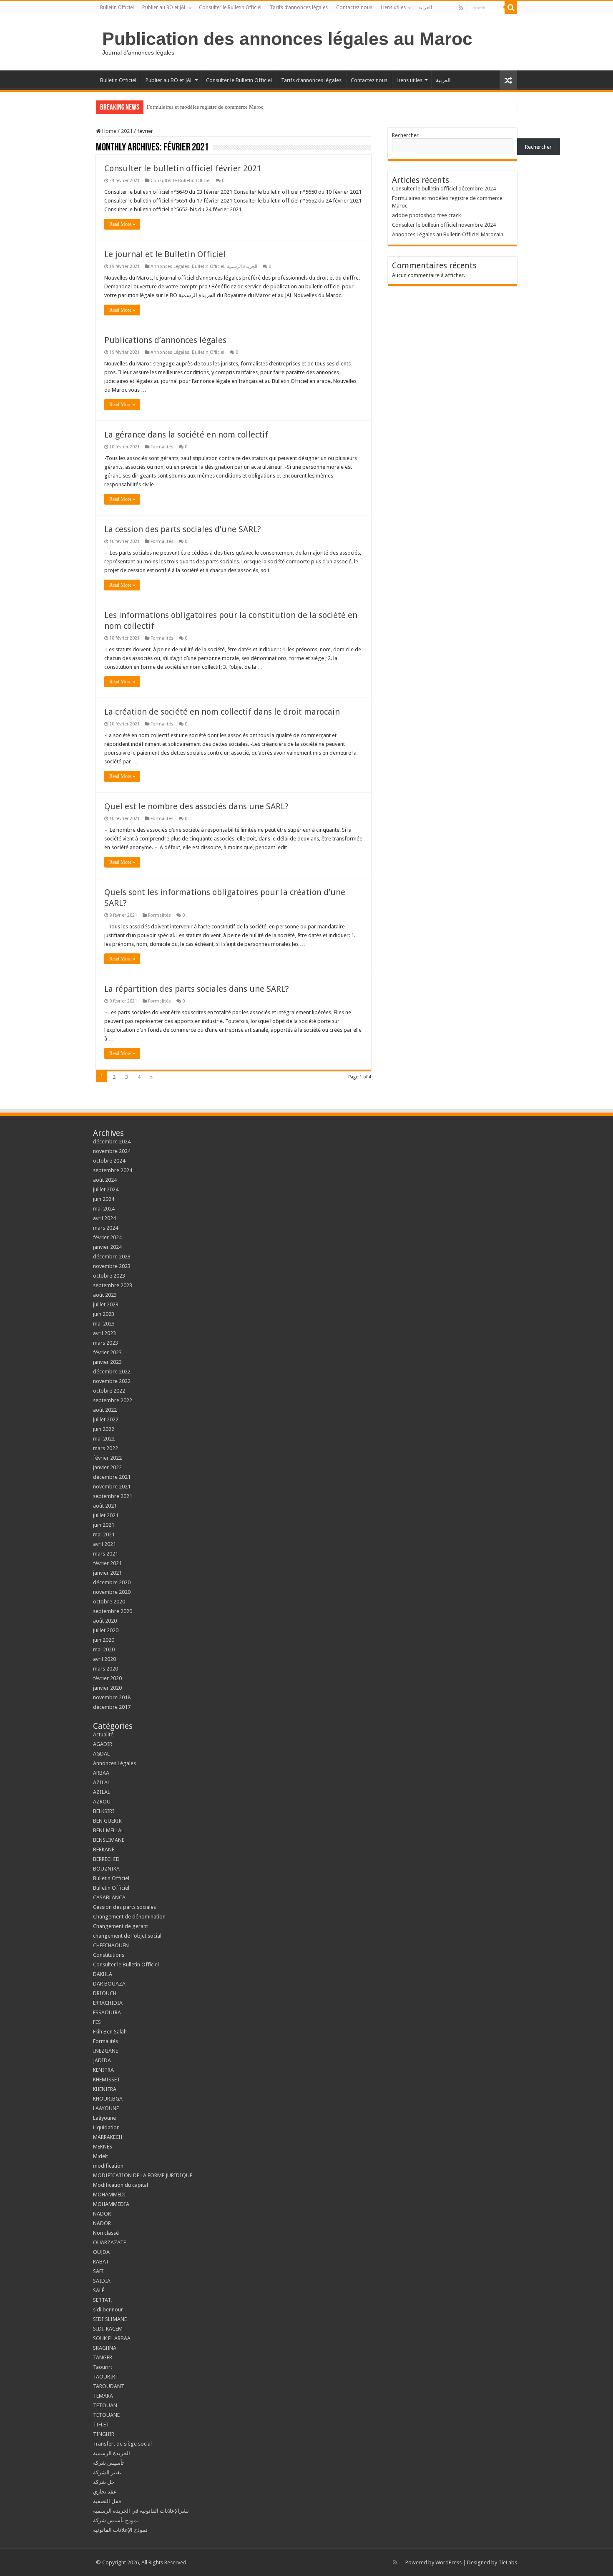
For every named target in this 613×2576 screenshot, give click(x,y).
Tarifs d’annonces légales (299, 8)
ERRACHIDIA (108, 2003)
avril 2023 (104, 1333)
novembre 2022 (112, 1381)
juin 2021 (104, 1525)
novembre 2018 (112, 1697)
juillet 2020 (106, 1630)
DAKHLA (103, 1974)
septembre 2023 (113, 1285)
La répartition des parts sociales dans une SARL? (197, 989)
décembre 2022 (112, 1372)
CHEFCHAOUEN (111, 1945)
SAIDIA (102, 2281)
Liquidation (106, 2127)
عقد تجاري (105, 2492)
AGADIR (103, 1744)
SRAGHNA (105, 2348)
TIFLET (101, 2425)
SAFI (98, 2271)
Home (109, 131)
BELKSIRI (104, 1811)
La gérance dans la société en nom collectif (186, 435)
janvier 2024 (107, 1247)
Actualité (103, 1734)
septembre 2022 (113, 1400)
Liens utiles (393, 8)
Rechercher (405, 135)
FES (97, 2022)
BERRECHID (107, 1859)
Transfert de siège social (122, 2444)
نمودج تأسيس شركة (116, 2520)
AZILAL (102, 1782)
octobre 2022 (109, 1391)
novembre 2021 (112, 1487)
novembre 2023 (112, 1266)
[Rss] (461, 8)
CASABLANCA (109, 1897)
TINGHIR (104, 2434)
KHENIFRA (105, 2089)
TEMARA (106, 2396)
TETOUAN (105, 2405)
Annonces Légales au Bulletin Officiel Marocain (448, 234)
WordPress (448, 2562)
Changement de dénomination (129, 1917)
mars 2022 (106, 1448)
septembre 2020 (113, 1611)
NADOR (102, 2214)
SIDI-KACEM (108, 2329)
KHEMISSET (107, 2080)
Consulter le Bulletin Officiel (230, 8)
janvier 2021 (107, 1573)
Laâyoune (104, 2118)
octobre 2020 (109, 1602)
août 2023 (105, 1295)
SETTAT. (102, 2300)
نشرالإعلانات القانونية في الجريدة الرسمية (141, 2511)
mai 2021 (104, 1534)
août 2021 (105, 1506)
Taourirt (103, 2367)
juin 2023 (104, 1314)
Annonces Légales (170, 266)
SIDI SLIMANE (112, 2319)
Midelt (100, 2156)
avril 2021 (104, 1544)
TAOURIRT (107, 2377)
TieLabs (508, 2562)
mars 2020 (106, 1669)
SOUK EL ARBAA (112, 2338)
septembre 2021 (113, 1496)
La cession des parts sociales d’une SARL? (183, 529)
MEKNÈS (103, 2147)
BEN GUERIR (107, 1821)
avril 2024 (104, 1218)
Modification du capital (121, 2185)
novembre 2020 (112, 1592)
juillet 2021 (106, 1515)
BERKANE (104, 1849)
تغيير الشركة (107, 2472)
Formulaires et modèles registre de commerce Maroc (205, 107)
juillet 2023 (106, 1304)
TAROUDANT (109, 2386)
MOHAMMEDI (109, 2195)
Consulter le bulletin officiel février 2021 (183, 168)
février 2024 (107, 1237)
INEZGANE (106, 2051)
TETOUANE (106, 2415)
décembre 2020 (112, 1582)
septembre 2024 (113, 1170)
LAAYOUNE (106, 2108)
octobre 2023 (109, 1276)
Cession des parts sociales (124, 1907)
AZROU (102, 1802)
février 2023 (107, 1352)
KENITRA (103, 2070)
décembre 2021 (112, 1477)
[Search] (511, 8)
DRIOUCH (105, 1993)
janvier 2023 (107, 1362)
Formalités (162, 447)
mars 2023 (106, 1343)
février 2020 (107, 1678)
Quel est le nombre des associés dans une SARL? (196, 806)
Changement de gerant (121, 1926)
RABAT (101, 2262)
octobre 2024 (109, 1161)
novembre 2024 (112, 1151)
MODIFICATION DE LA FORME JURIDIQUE (143, 2175)
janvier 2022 (107, 1467)
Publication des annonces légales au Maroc (287, 39)
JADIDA (102, 2060)
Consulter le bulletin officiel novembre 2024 (444, 225)
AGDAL (101, 1754)
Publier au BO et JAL (164, 8)
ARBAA (103, 1773)
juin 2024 (104, 1199)
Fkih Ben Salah (111, 2032)
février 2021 (107, 1563)
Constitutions (109, 1955)
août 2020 (105, 1621)
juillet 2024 (106, 1189)
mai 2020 (104, 1649)
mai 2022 (104, 1439)
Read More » (122, 224)
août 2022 (105, 1410)
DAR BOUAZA (109, 1984)
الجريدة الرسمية (242, 266)
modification (108, 2166)
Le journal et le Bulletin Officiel (165, 254)
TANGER (103, 2357)
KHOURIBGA (108, 2099)
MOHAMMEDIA (111, 2204)
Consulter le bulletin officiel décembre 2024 (444, 189)
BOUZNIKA (106, 1869)
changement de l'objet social (127, 1936)
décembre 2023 (112, 1257)
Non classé (106, 2233)
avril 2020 (104, 1659)
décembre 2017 (112, 1707)
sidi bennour (108, 2310)
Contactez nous (354, 8)
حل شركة (104, 2482)
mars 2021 (106, 1554)
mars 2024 (106, 1228)
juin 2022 (104, 1429)
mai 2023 (104, 1324)
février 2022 (107, 1458)
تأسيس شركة (108, 2463)
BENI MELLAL (108, 1830)
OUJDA (101, 2252)
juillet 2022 (106, 1419)
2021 (127, 131)
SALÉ (99, 2290)
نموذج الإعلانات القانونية (120, 2530)
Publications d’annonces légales (165, 340)
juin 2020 (104, 1640)
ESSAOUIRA (107, 2012)
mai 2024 (104, 1209)
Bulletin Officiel (117, 8)
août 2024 (105, 1180)
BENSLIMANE (109, 1840)
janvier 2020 (107, 1688)
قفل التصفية (107, 2501)
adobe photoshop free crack (426, 215)
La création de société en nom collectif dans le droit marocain (222, 712)
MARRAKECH (108, 2137)
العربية (425, 8)
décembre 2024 (112, 1142)
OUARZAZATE (109, 2242)
